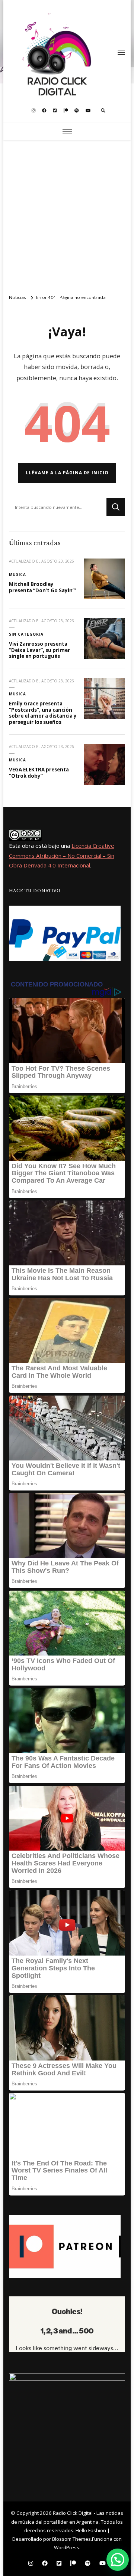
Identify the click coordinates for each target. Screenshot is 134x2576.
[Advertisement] (67, 214)
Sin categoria (26, 634)
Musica (17, 574)
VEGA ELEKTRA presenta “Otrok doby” (39, 773)
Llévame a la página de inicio (67, 473)
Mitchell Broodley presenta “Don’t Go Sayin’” (42, 587)
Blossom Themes (71, 2539)
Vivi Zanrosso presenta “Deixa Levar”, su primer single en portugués (39, 650)
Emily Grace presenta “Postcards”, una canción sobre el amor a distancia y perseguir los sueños (43, 713)
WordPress (67, 2547)
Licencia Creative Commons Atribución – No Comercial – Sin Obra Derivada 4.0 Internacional (62, 855)
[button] (118, 2560)
